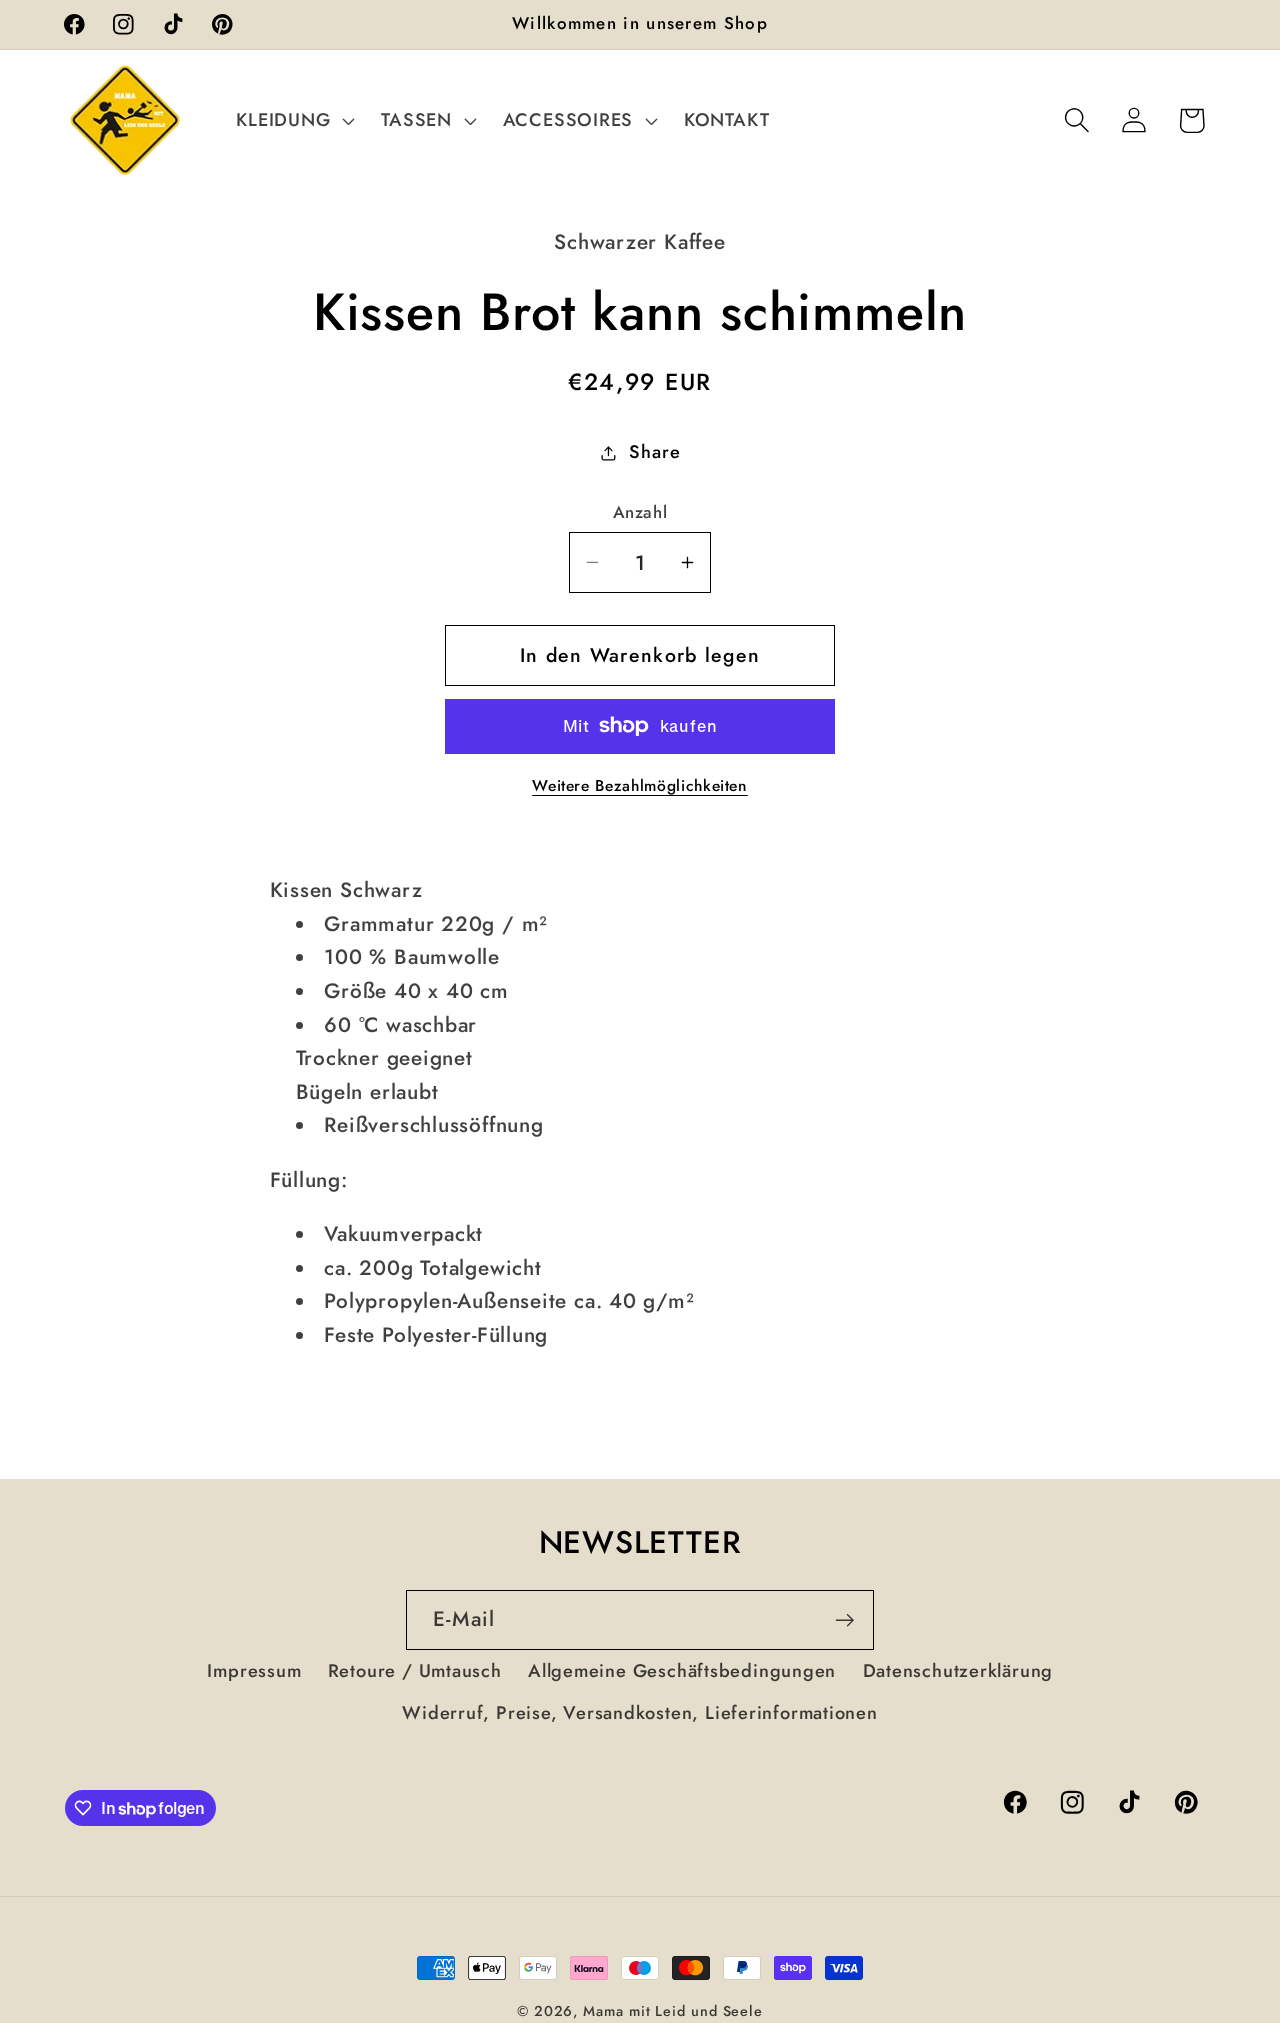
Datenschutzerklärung (958, 1671)
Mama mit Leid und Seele (673, 2011)
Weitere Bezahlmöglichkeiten (640, 786)
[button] (293, 120)
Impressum (254, 1671)
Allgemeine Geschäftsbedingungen (682, 1671)
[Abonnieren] (844, 1620)
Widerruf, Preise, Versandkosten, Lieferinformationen (640, 1713)
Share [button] (654, 452)
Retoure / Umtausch (415, 1671)
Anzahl (640, 512)
